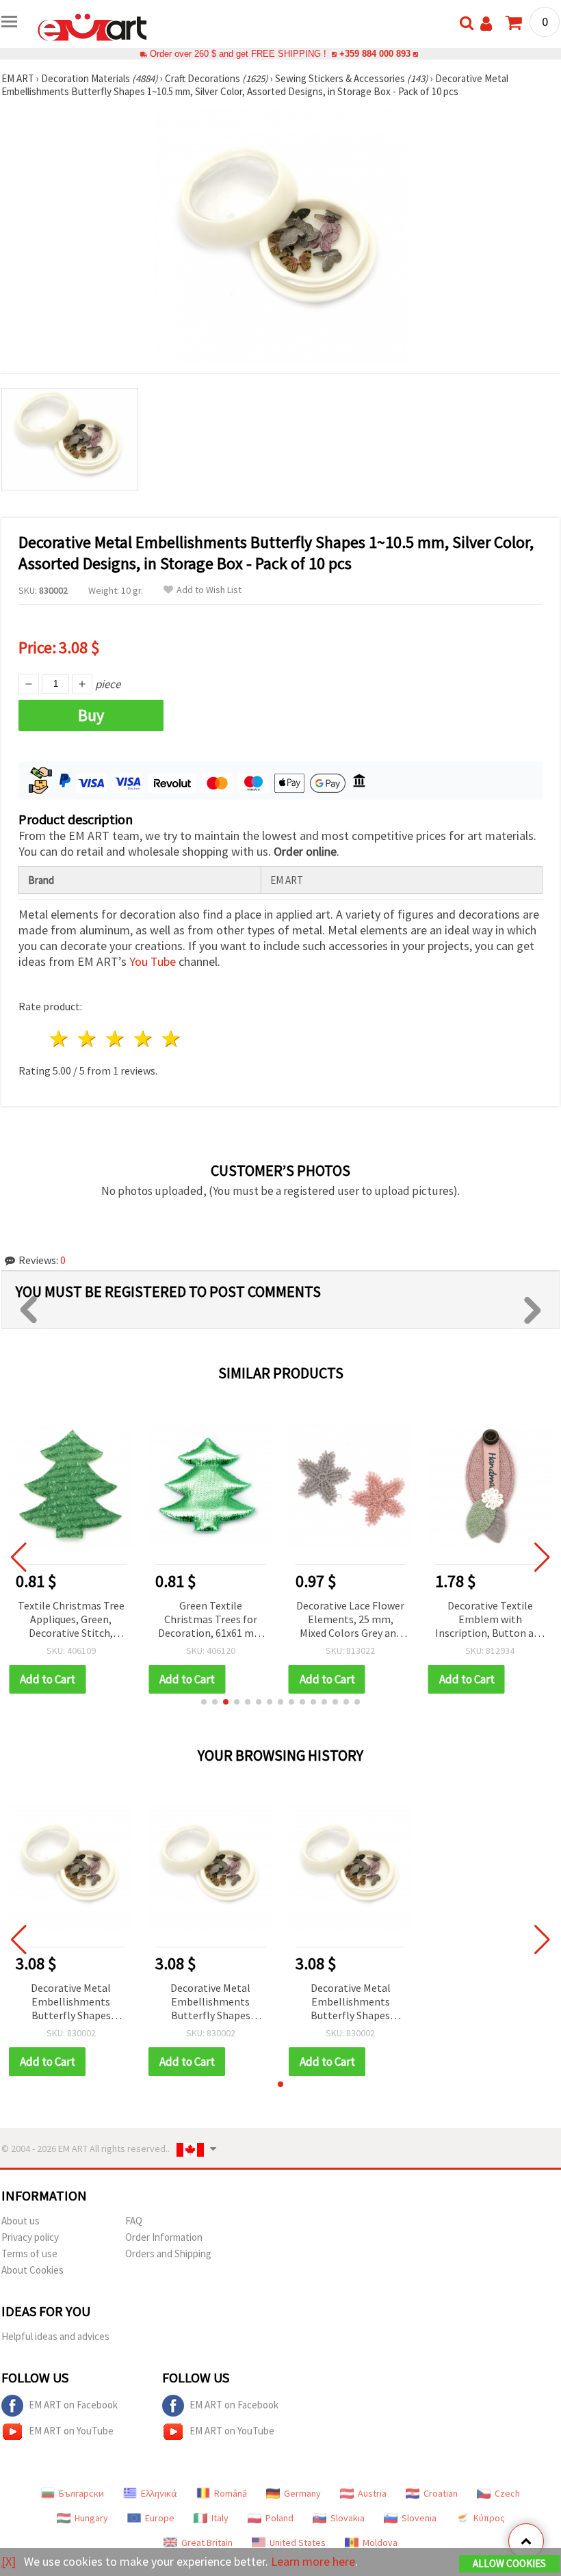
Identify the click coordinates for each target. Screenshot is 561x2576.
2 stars (88, 1039)
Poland (279, 2518)
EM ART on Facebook (73, 2405)
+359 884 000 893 (375, 54)
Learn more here (313, 2561)
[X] (9, 2561)
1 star (60, 1039)
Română (231, 2493)
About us (21, 2221)
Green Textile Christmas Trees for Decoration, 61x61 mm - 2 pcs (211, 1620)
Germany (302, 2493)
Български (81, 2493)
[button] (204, 1702)
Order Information (164, 2237)
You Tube (153, 961)
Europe (160, 2518)
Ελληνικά (159, 2493)
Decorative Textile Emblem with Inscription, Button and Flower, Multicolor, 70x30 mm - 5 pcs (490, 1620)
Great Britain (207, 2542)
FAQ (134, 2221)
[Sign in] (486, 24)
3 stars (116, 1039)
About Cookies (32, 2270)
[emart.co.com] (92, 26)
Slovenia (419, 2518)
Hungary (91, 2518)
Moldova (380, 2542)
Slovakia (348, 2518)
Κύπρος (489, 2518)
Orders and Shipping (168, 2253)
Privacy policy (30, 2237)
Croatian (441, 2493)
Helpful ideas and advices (55, 2336)
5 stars (171, 1039)
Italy (220, 2518)
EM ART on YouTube (71, 2431)
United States (298, 2542)
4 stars (143, 1039)
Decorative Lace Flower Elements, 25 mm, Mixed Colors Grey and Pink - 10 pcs (350, 1620)
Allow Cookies (509, 2563)
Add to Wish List (209, 590)
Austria (372, 2493)
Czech (507, 2493)
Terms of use (29, 2253)
